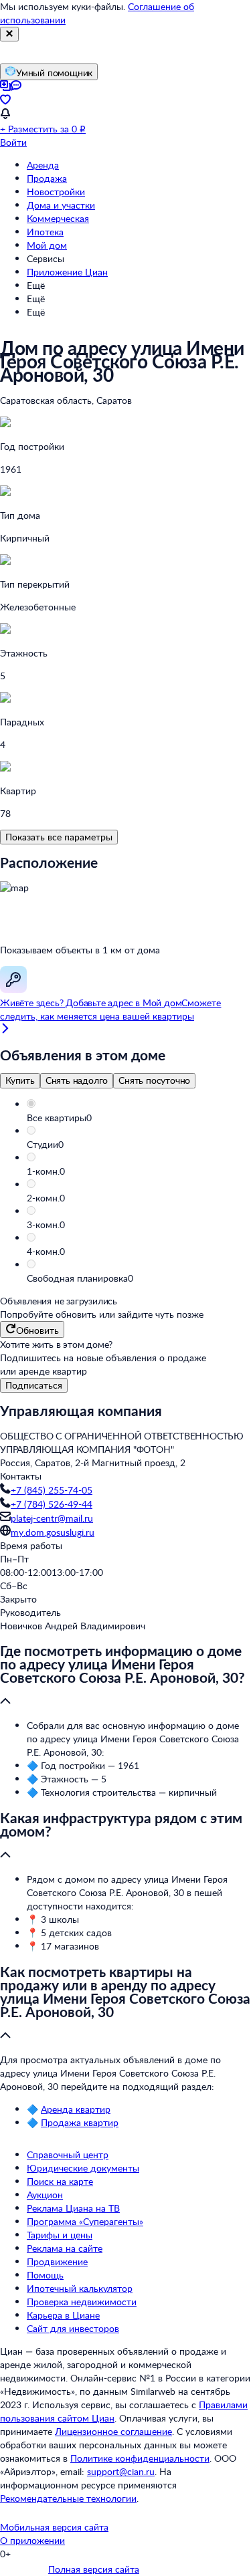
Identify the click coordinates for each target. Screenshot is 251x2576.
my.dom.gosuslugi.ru (53, 1532)
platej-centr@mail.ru (52, 1518)
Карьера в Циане (63, 2315)
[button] (139, 1118)
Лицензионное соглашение (113, 2431)
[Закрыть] (9, 34)
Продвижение (57, 2261)
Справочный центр (68, 2154)
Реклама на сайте (65, 2248)
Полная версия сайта (94, 2569)
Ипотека (45, 232)
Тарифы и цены (60, 2235)
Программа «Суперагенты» (85, 2221)
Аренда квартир (76, 2109)
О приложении (32, 2540)
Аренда (43, 165)
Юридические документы (83, 2168)
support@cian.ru (121, 2471)
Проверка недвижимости (82, 2302)
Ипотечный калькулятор (80, 2288)
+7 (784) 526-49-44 (52, 1504)
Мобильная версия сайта (54, 2527)
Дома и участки (61, 205)
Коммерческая (58, 218)
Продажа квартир (80, 2122)
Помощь (45, 2275)
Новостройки (56, 192)
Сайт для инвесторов (73, 2328)
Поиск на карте (60, 2181)
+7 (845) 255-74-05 (52, 1490)
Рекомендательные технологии (68, 2498)
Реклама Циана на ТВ (73, 2208)
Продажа (47, 178)
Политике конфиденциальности (140, 2458)
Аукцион (45, 2195)
